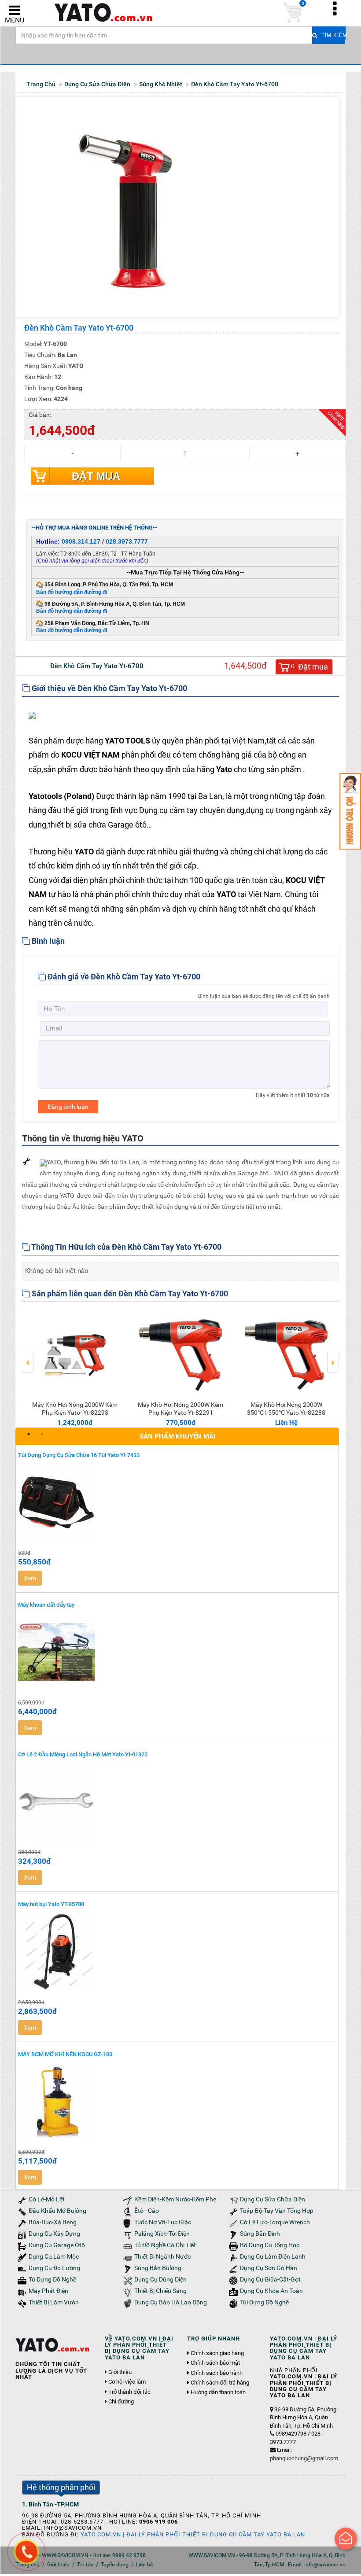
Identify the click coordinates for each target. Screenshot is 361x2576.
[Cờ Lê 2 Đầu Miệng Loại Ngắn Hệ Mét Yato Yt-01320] (177, 1802)
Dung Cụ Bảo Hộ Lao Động (171, 2302)
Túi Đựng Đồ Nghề (264, 2302)
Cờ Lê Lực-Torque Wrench (275, 2222)
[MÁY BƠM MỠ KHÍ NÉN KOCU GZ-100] (177, 2101)
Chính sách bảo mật (215, 2363)
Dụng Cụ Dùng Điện (160, 2280)
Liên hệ (144, 2565)
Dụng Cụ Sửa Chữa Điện (273, 2199)
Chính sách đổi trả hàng (220, 2383)
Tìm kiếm (332, 35)
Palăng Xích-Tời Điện (162, 2234)
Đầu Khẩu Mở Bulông (57, 2211)
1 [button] (29, 1434)
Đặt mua (96, 476)
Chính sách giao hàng (217, 2353)
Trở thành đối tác (129, 2392)
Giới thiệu (120, 2372)
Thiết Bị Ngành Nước (162, 2257)
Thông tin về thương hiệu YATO (83, 1138)
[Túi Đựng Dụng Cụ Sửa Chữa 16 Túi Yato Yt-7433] (177, 1502)
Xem (30, 1578)
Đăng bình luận (68, 1107)
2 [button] (42, 1434)
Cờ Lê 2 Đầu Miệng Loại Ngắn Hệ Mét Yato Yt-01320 (83, 1754)
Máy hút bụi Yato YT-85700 (51, 1904)
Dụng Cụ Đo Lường (54, 2268)
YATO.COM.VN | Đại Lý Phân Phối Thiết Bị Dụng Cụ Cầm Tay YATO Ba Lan (193, 2534)
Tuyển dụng (115, 2565)
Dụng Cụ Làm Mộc (54, 2257)
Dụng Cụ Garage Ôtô (57, 2245)
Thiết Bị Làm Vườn (54, 2302)
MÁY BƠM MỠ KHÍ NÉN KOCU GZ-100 (65, 2054)
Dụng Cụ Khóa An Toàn (271, 2291)
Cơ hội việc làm (127, 2382)
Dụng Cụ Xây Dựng (54, 2234)
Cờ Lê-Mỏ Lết (47, 2199)
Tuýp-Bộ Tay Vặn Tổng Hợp (277, 2211)
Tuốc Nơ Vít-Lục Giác (163, 2222)
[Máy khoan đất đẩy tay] (177, 1652)
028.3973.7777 (127, 541)
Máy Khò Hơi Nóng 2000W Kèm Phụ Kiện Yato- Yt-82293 (75, 1409)
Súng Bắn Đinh (260, 2234)
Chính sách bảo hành (217, 2373)
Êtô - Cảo (147, 2211)
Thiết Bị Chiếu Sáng (160, 2291)
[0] (293, 13)
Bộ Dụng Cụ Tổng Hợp (270, 2245)
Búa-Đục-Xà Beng (53, 2222)
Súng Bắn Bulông (158, 2268)
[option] (75, 1368)
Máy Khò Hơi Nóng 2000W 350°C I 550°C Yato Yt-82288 (286, 1409)
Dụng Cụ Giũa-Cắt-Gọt (270, 2280)
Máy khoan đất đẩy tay (46, 1605)
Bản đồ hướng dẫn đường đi (72, 592)
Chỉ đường (121, 2402)
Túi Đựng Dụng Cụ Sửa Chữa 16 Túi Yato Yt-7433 (79, 1455)
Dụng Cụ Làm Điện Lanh (273, 2257)
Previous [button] (28, 1356)
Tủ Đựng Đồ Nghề (52, 2280)
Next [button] (333, 1356)
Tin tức (85, 2565)
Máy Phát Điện (48, 2291)
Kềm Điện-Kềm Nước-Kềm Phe (175, 2199)
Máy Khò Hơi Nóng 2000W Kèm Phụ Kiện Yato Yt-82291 (180, 1409)
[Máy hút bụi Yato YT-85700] (177, 1952)
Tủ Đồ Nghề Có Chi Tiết (165, 2245)
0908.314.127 (81, 541)
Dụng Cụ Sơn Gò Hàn (269, 2268)
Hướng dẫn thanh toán (218, 2392)
